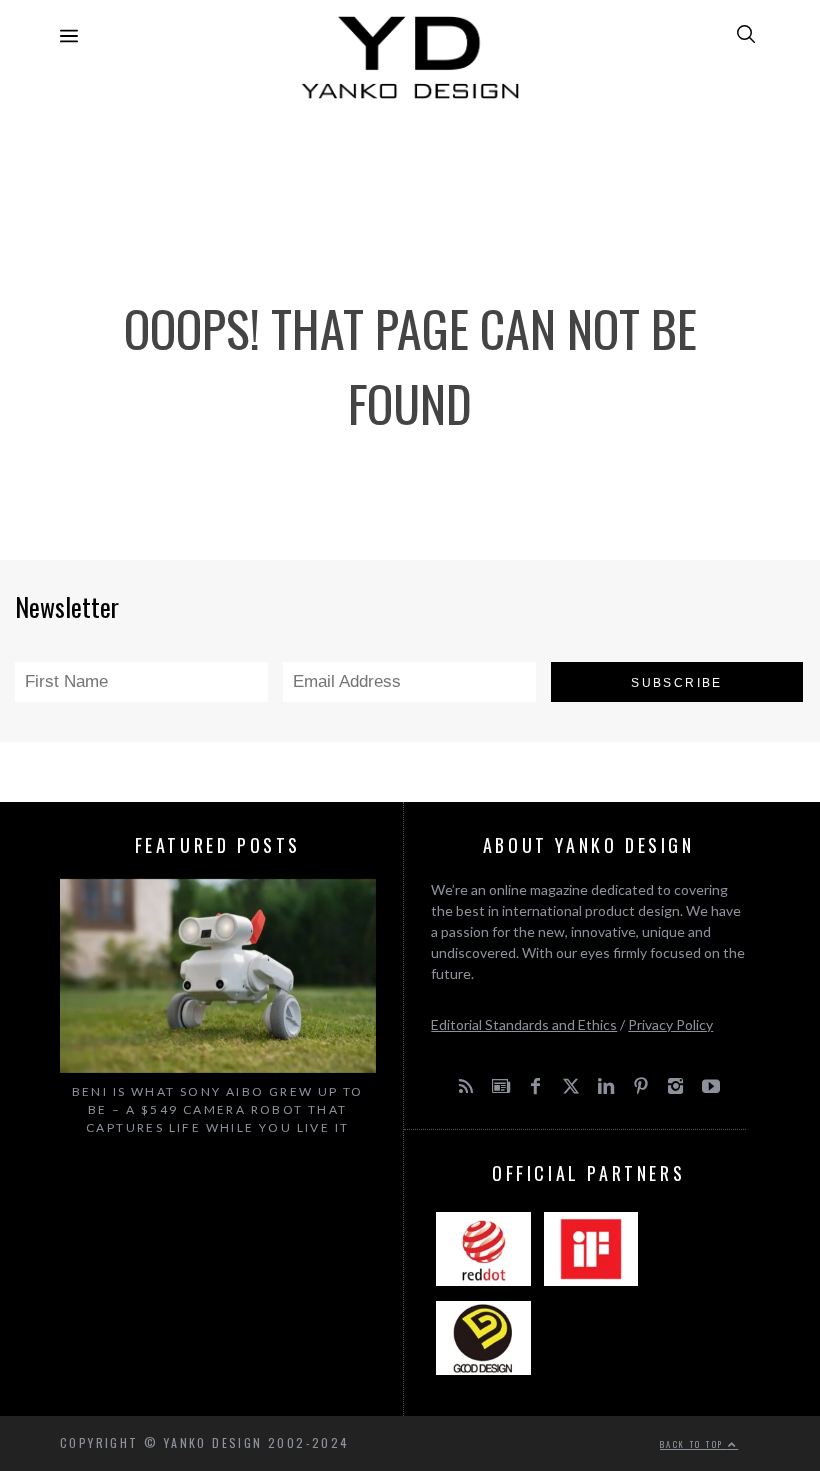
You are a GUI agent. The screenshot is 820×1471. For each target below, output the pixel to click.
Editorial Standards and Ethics (524, 1024)
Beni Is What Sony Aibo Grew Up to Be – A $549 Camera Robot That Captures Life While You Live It (218, 1109)
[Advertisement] (410, 160)
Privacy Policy (670, 1024)
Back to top (694, 1444)
